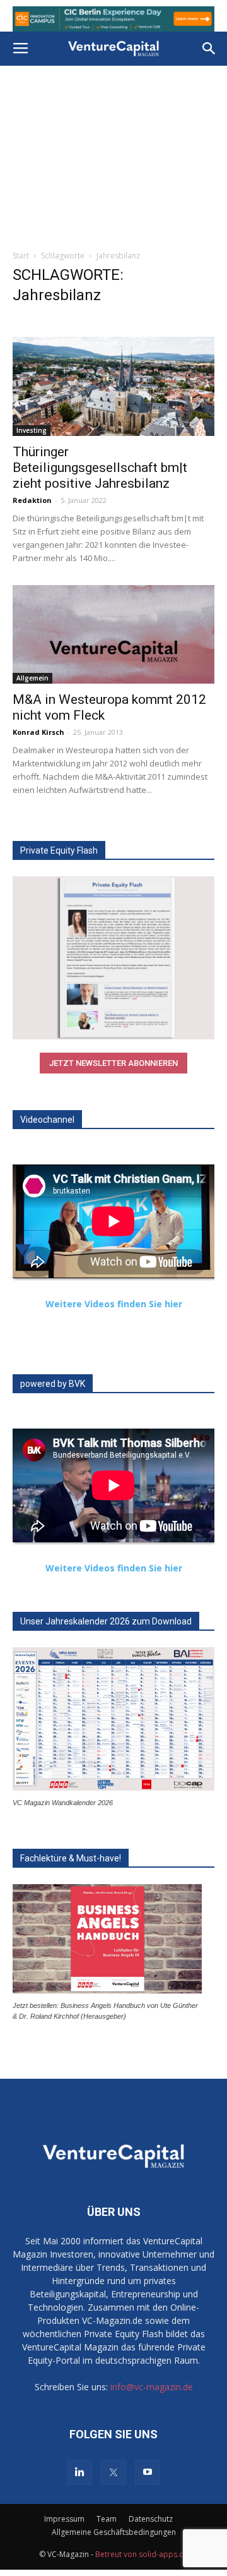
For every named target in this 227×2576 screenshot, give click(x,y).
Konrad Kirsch (38, 732)
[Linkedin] (79, 2472)
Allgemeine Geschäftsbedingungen (114, 2532)
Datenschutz (151, 2519)
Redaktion (32, 500)
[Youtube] (148, 2472)
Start (21, 256)
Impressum (64, 2519)
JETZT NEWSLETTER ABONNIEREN (113, 1063)
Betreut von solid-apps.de (142, 2554)
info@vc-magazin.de (152, 2387)
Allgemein (32, 678)
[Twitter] (113, 2472)
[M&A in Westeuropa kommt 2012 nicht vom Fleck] (113, 635)
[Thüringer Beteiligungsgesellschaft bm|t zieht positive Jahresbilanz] (113, 386)
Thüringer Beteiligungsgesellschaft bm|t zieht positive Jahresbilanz (100, 468)
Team (107, 2519)
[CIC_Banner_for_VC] (113, 19)
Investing (32, 430)
